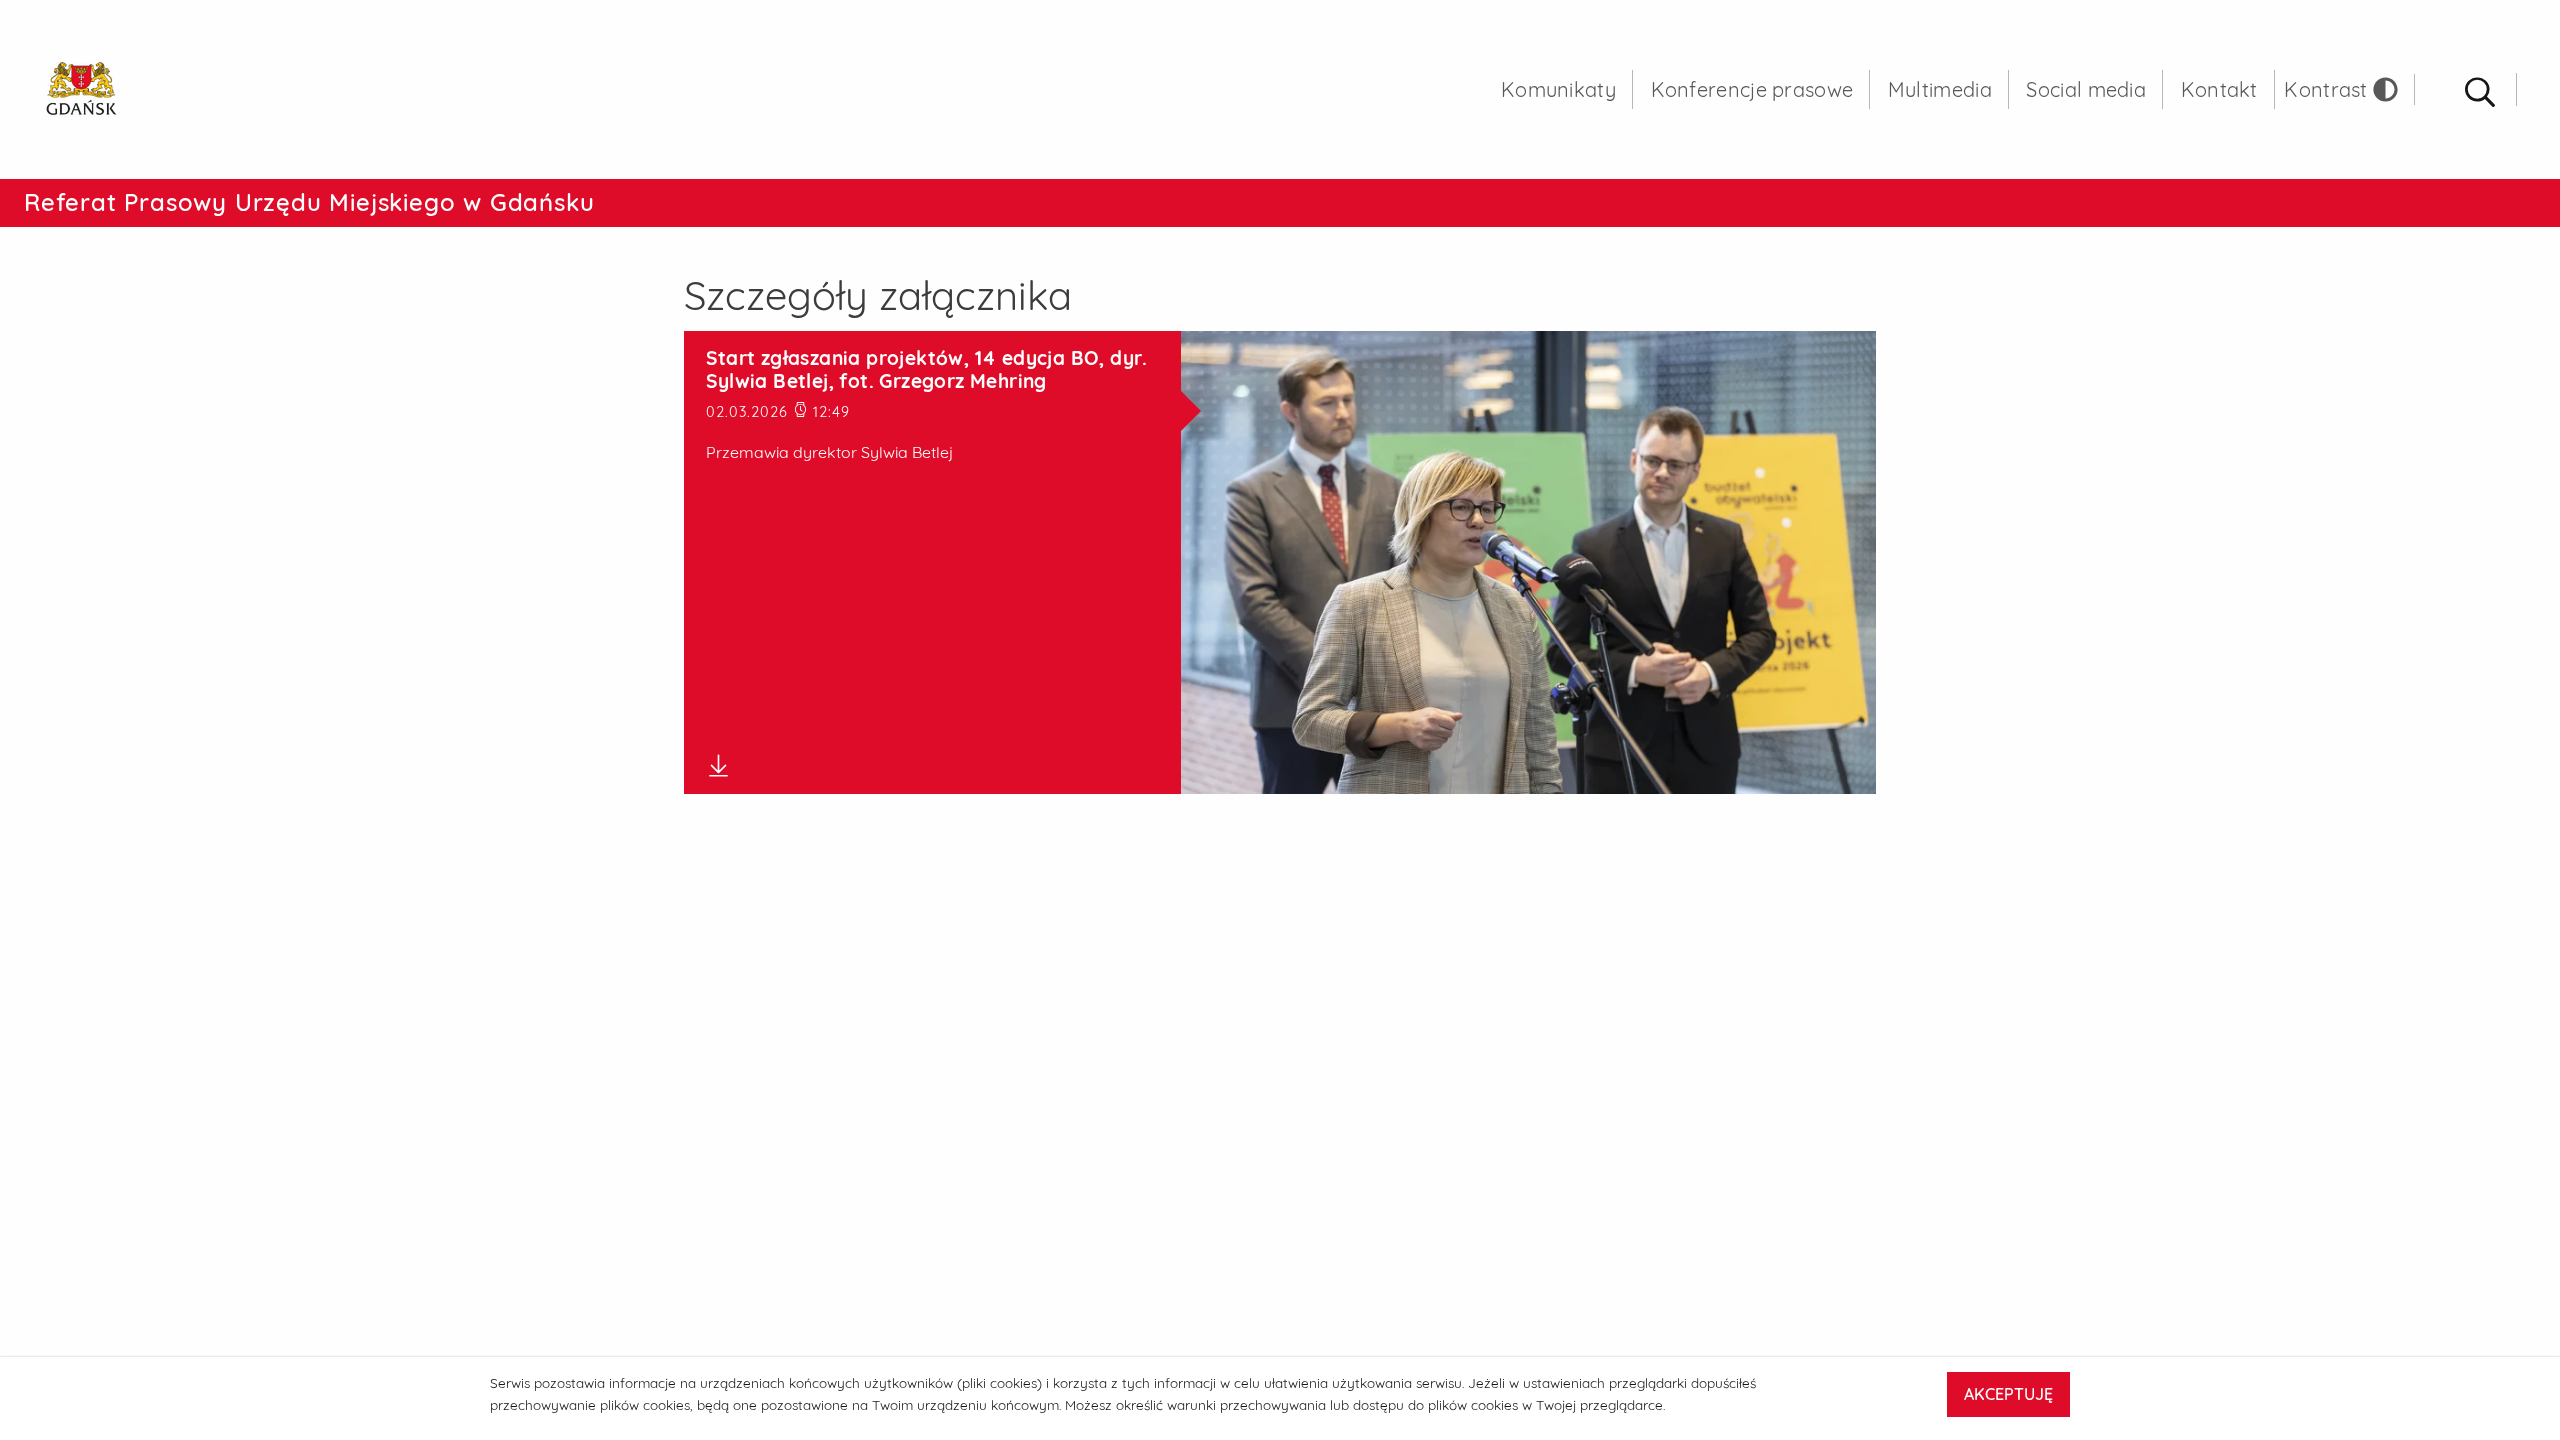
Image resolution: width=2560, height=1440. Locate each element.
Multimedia (1940, 89)
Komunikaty (1558, 89)
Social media (2086, 89)
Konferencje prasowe (1752, 89)
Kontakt (2219, 89)
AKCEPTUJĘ (2008, 1394)
